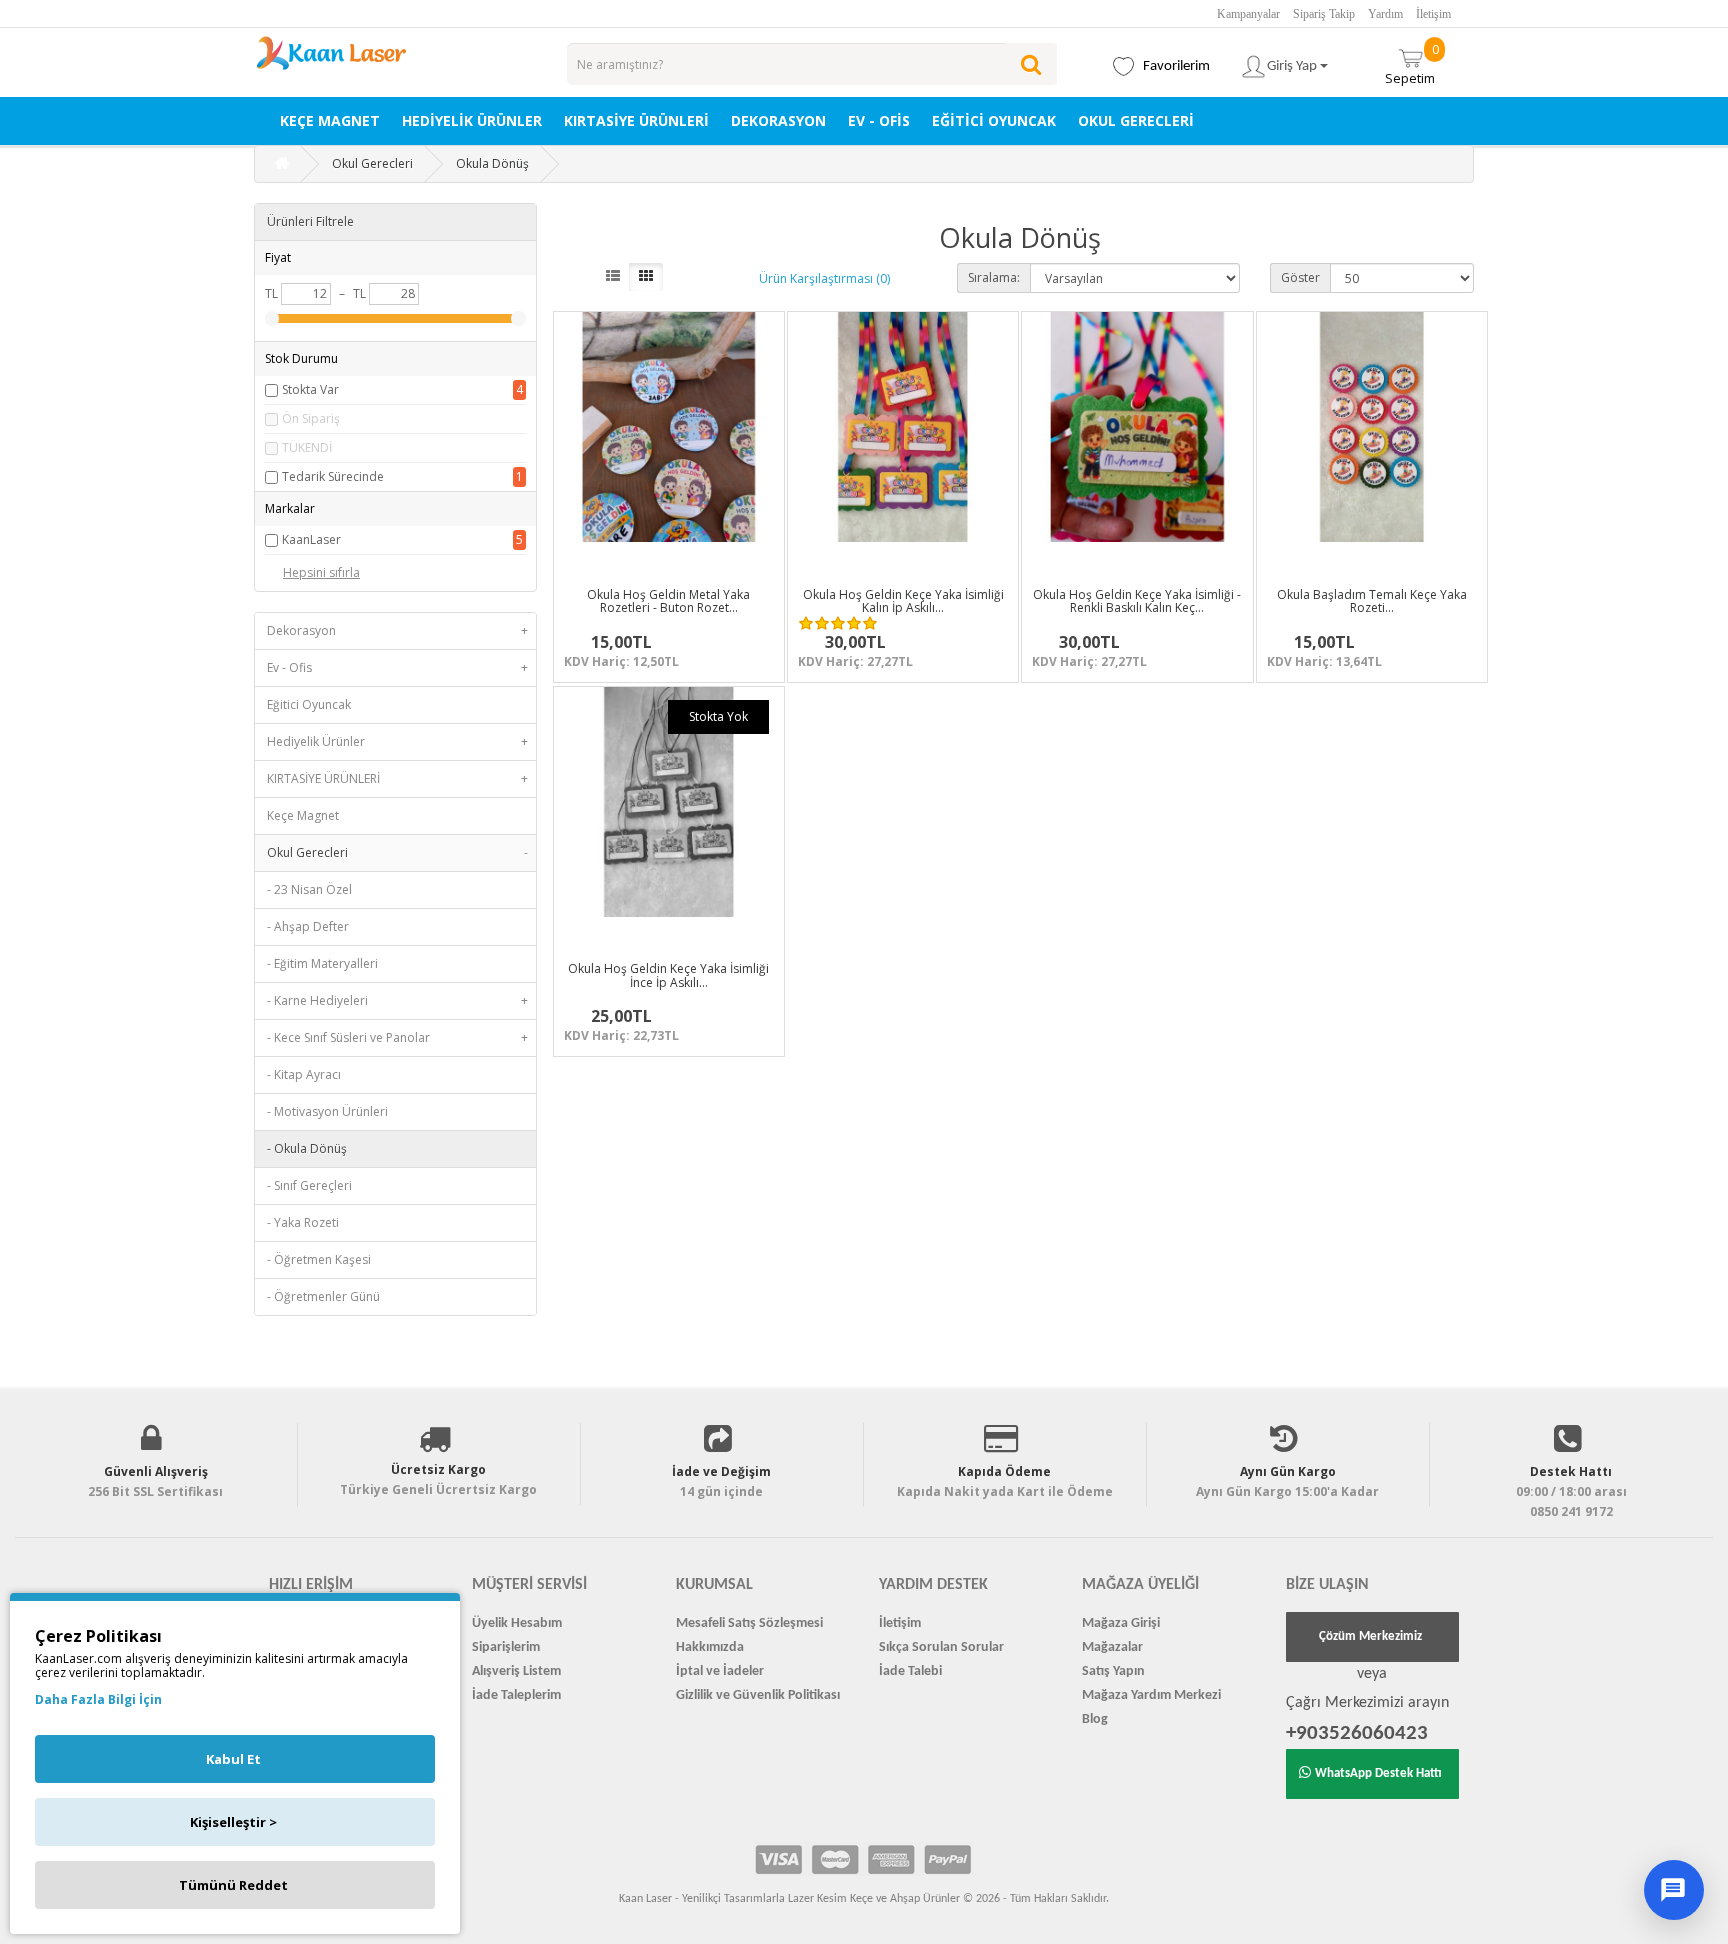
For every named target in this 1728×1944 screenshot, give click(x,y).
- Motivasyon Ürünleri (327, 1111)
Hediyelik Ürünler (472, 120)
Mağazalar (1112, 1647)
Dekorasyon (778, 120)
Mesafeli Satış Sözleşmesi (749, 1623)
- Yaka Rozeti (303, 1222)
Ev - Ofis (879, 120)
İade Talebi (910, 1671)
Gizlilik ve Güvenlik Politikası (758, 1695)
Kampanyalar (1248, 14)
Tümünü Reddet (233, 1885)
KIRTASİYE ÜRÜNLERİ (636, 120)
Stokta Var (310, 389)
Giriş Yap (1293, 66)
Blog (1095, 1719)
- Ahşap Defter (308, 926)
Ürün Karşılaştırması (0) (824, 278)
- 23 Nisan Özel (309, 889)
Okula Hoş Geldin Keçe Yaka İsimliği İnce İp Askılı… (668, 975)
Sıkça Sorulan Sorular (941, 1647)
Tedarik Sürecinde (333, 476)
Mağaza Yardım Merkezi (1151, 1695)
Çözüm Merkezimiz (1370, 1636)
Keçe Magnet (330, 120)
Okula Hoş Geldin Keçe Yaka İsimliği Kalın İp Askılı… (903, 601)
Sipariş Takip (1324, 14)
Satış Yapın (1113, 1671)
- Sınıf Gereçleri (309, 1185)
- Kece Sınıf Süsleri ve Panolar (397, 1037)
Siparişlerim (506, 1647)
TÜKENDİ (307, 447)
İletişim (1433, 14)
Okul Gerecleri (1136, 120)
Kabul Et (233, 1759)
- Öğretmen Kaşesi (319, 1259)
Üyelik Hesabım (517, 1623)
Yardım (1385, 14)
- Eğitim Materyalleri (322, 963)
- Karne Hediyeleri (397, 1000)
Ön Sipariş (311, 418)
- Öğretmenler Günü (323, 1296)
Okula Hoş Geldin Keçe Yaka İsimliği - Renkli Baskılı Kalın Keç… (1137, 601)
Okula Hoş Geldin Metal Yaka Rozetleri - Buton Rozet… (668, 601)
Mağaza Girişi (1121, 1623)
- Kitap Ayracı (304, 1074)
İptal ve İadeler (720, 1671)
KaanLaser (311, 539)
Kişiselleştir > (233, 1822)
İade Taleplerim (516, 1695)
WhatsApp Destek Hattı (1378, 1773)
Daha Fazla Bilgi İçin (98, 1699)
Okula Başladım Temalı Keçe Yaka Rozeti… (1372, 601)
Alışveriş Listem (516, 1671)
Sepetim (1412, 63)
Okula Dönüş (492, 163)
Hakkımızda (710, 1647)
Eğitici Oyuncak (994, 120)
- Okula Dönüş (307, 1148)
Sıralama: (994, 277)
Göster (1300, 277)
